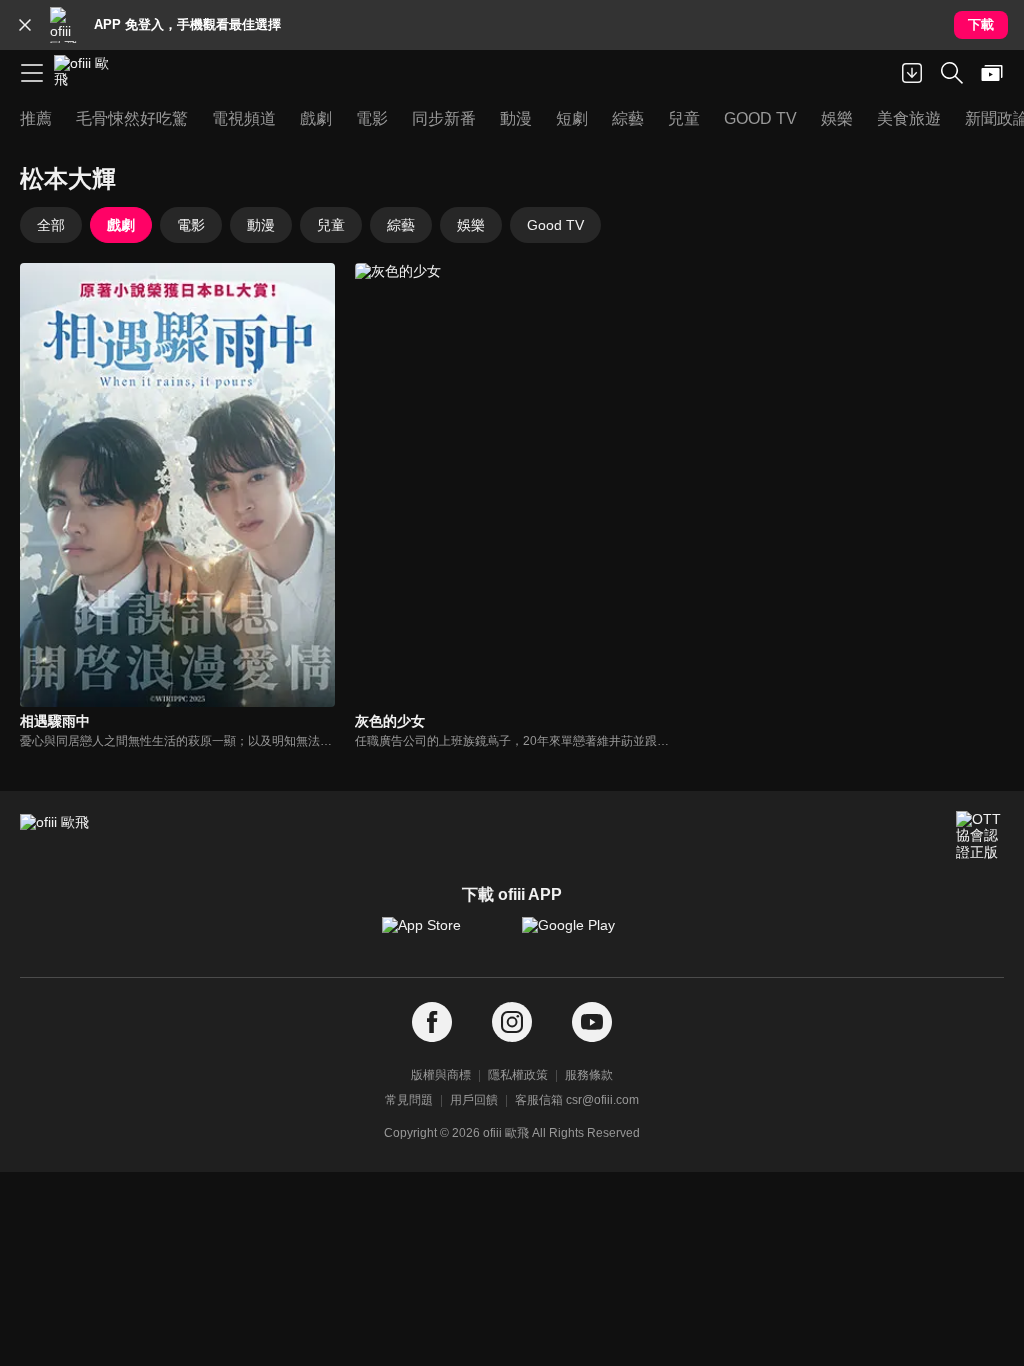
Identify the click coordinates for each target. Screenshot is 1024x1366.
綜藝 (401, 225)
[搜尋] (952, 73)
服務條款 (589, 1075)
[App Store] (442, 935)
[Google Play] (582, 935)
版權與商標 (441, 1075)
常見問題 (409, 1100)
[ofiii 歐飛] (88, 73)
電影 (191, 225)
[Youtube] (592, 1022)
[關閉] (25, 25)
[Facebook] (432, 1022)
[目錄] (32, 73)
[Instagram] (512, 1022)
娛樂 (471, 225)
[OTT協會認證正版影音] (980, 835)
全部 (51, 225)
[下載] (912, 73)
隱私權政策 (518, 1075)
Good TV (555, 225)
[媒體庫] (992, 73)
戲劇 (121, 225)
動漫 (261, 225)
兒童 (331, 225)
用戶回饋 (474, 1100)
